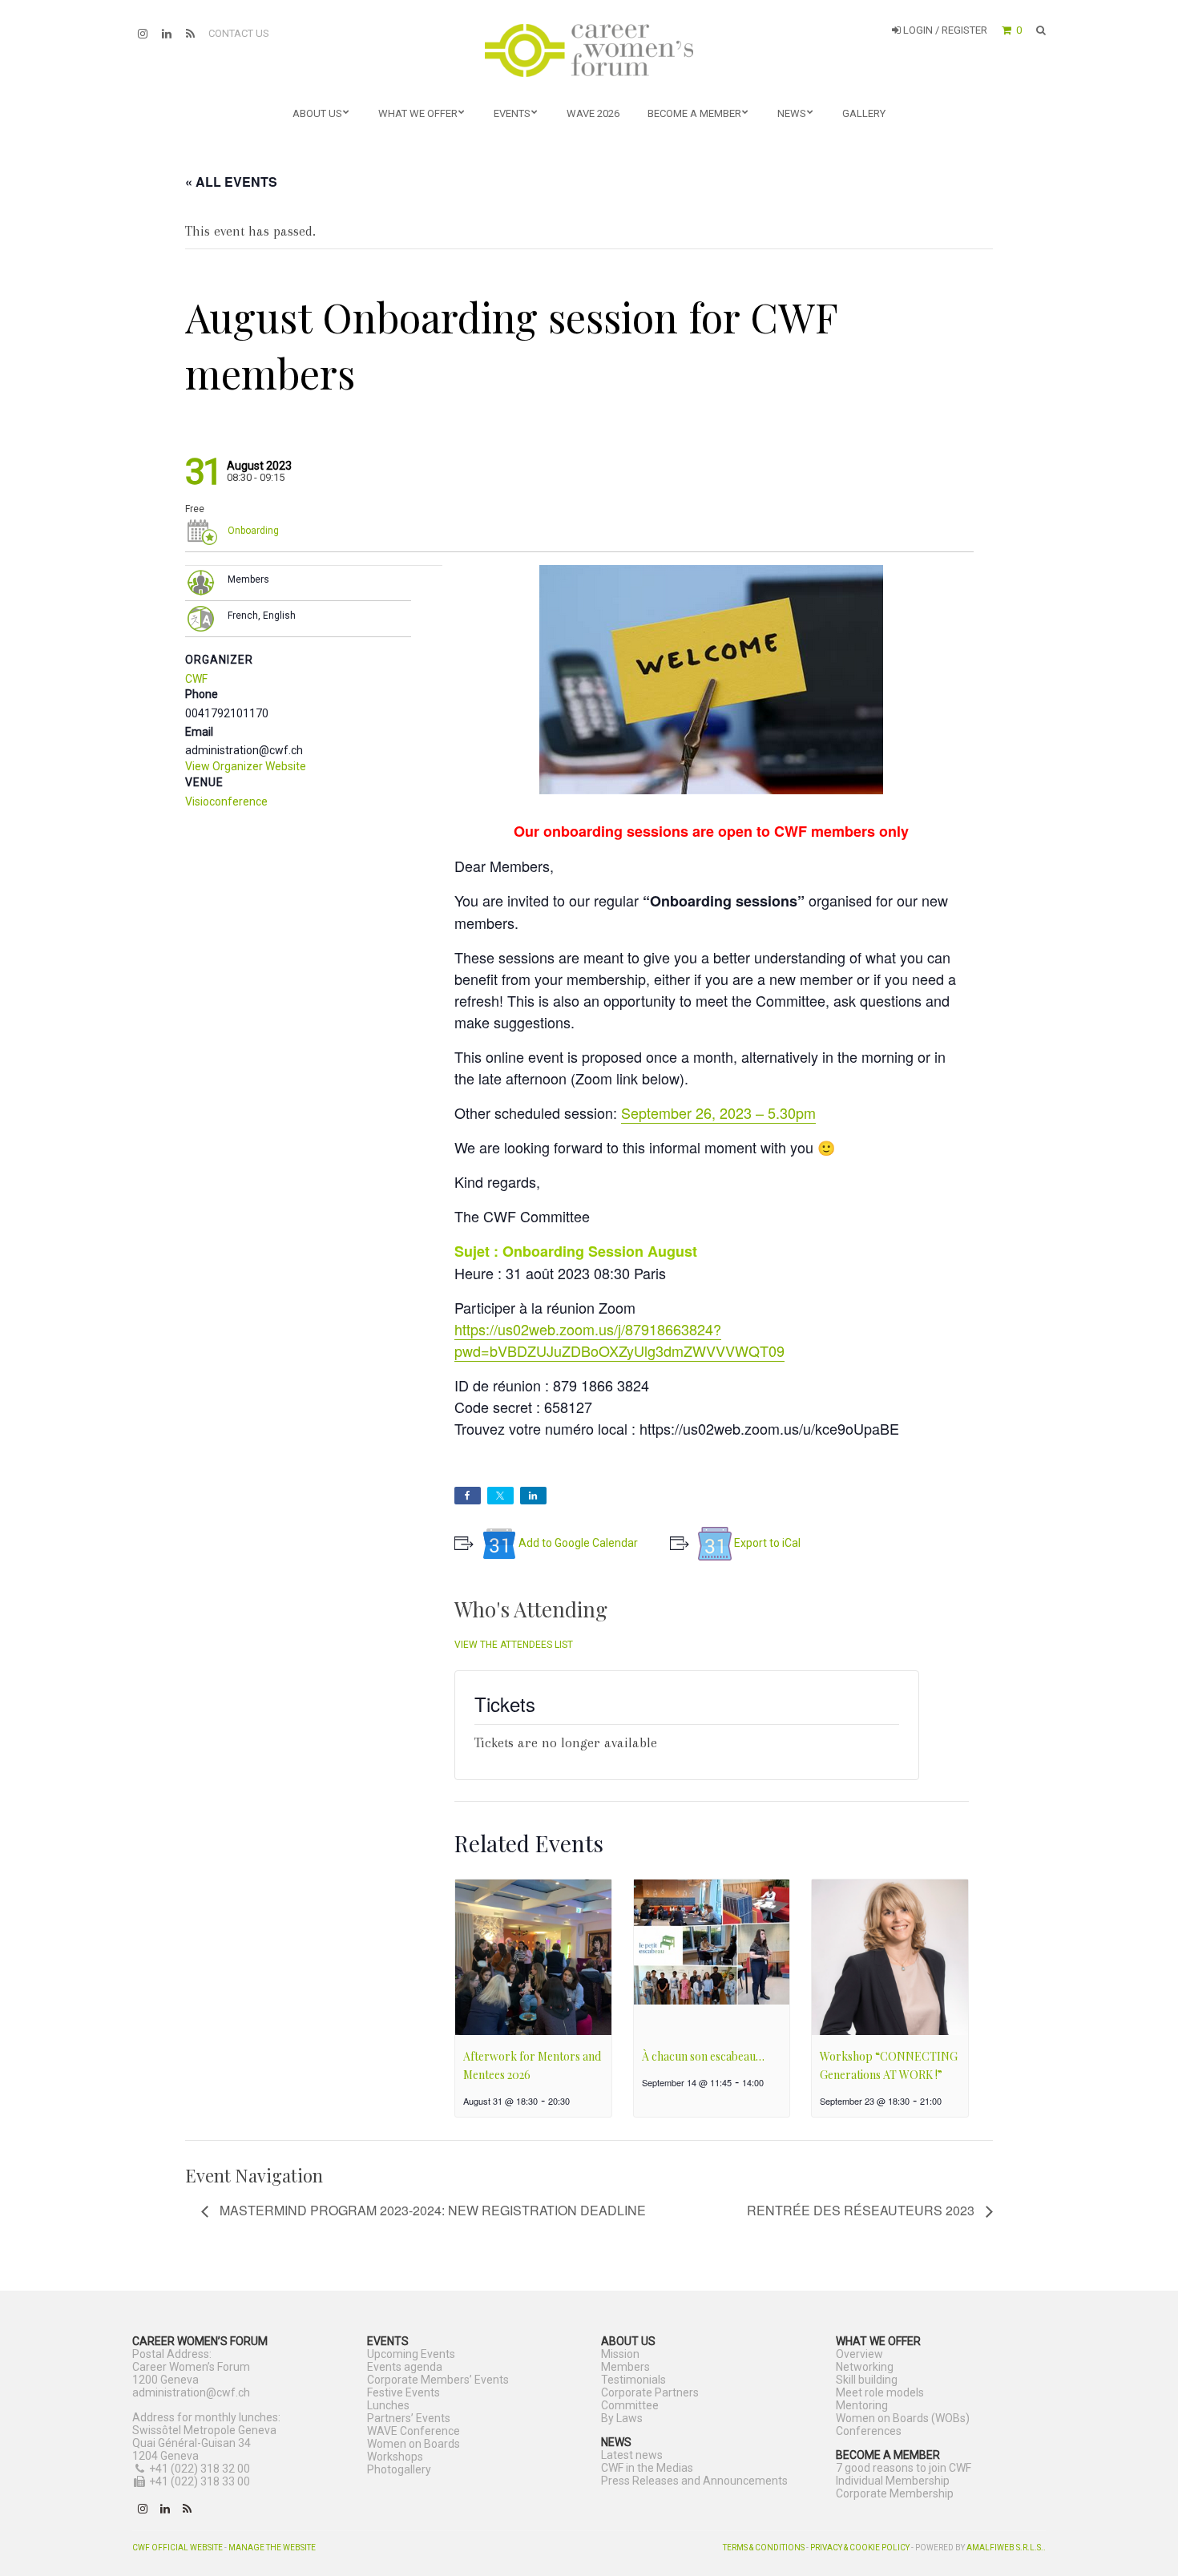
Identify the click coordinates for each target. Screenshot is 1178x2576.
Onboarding (253, 531)
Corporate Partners (650, 2392)
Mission (620, 2354)
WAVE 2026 (593, 113)
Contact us (239, 33)
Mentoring (862, 2405)
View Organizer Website (246, 766)
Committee (630, 2405)
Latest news (632, 2455)
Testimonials (633, 2380)
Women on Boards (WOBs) (903, 2418)
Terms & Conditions (764, 2548)
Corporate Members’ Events (438, 2380)
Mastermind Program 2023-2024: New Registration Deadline (431, 2210)
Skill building (867, 2380)
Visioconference (226, 801)
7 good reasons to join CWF (904, 2468)
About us (317, 113)
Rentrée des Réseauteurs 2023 (862, 2210)
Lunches (388, 2405)
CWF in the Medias (647, 2468)
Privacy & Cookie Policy (860, 2548)
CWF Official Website (178, 2548)
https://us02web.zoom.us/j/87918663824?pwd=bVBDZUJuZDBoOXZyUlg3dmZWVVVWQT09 (619, 1340)
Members (625, 2367)
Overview (859, 2354)
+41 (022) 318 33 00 (200, 2481)
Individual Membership (893, 2481)
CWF (196, 679)
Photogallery (399, 2469)
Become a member (694, 113)
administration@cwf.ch (191, 2392)
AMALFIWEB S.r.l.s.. (1006, 2548)
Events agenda (405, 2367)
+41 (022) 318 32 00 (200, 2469)
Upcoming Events (411, 2354)
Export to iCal (767, 1543)
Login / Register (944, 30)
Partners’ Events (409, 2418)
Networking (865, 2367)
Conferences (869, 2431)
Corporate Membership (895, 2493)
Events (512, 113)
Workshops (395, 2457)
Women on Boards (414, 2444)
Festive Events (403, 2392)
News (792, 113)
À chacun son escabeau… (703, 2056)
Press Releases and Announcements (694, 2481)
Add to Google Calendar (578, 1543)
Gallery (864, 113)
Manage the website (272, 2548)
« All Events (231, 182)
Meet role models (880, 2392)
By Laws (622, 2418)
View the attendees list (514, 1645)
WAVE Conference (414, 2431)
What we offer (418, 113)
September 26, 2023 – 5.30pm (718, 1112)
